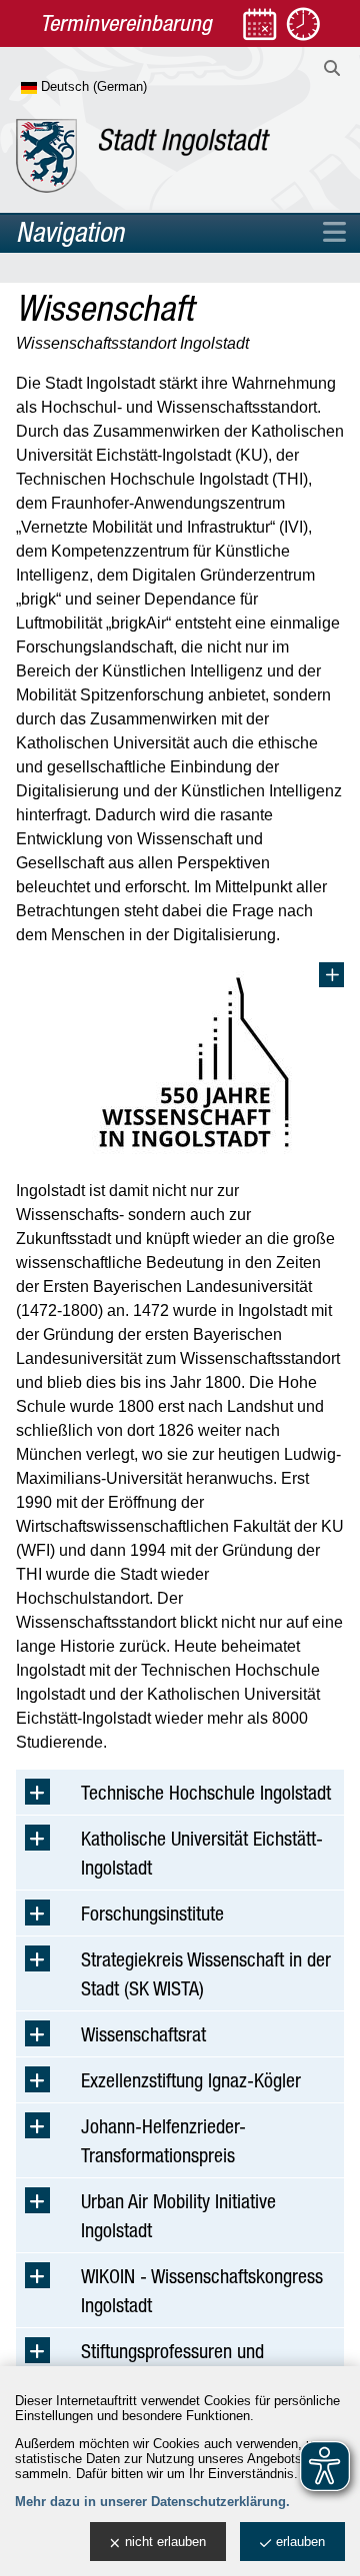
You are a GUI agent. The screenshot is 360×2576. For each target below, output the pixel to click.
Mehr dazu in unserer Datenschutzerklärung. (152, 2502)
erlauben (300, 2542)
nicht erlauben (165, 2542)
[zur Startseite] (143, 156)
